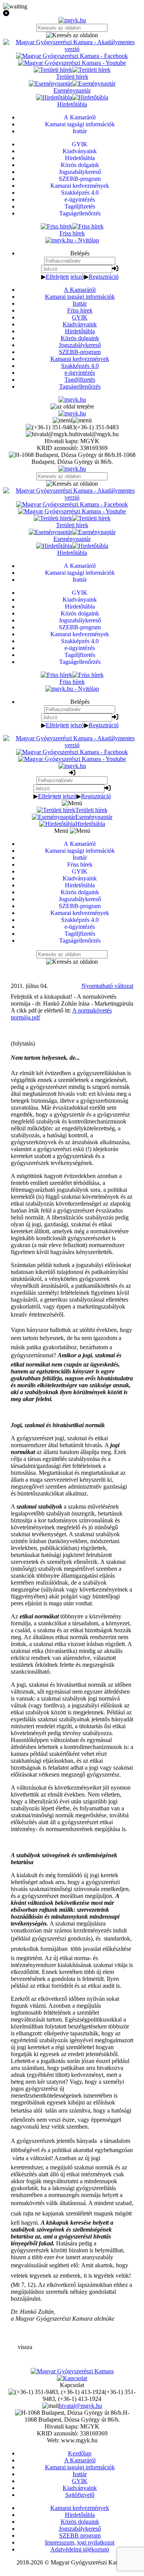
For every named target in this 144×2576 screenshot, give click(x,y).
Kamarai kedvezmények (80, 359)
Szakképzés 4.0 (80, 366)
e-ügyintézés (80, 373)
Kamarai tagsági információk (80, 297)
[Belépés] (115, 269)
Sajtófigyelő (80, 2495)
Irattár (80, 304)
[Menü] (72, 420)
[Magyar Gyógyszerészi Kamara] (72, 2371)
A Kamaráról (80, 290)
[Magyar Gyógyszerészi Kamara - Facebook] (72, 56)
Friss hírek (80, 310)
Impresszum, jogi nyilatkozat (80, 2542)
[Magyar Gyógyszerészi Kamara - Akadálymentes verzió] (72, 49)
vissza (25, 2347)
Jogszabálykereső (80, 345)
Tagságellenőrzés (80, 386)
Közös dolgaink (80, 338)
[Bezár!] (72, 13)
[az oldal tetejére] (72, 406)
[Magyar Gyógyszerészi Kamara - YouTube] (72, 63)
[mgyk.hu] (72, 20)
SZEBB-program (80, 352)
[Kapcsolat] (72, 2378)
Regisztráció (104, 277)
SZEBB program (80, 2535)
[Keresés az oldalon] (72, 35)
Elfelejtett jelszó (65, 277)
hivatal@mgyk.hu (80, 2406)
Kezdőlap (80, 2453)
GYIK (80, 317)
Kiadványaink (80, 324)
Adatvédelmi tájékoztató (80, 2549)
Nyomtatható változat (107, 986)
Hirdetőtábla (80, 331)
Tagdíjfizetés (80, 380)
